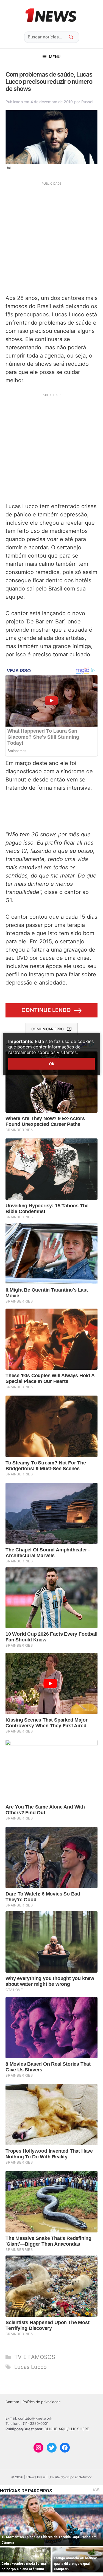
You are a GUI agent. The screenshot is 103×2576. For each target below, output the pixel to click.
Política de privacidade (42, 2402)
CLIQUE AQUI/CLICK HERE (67, 2429)
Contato (12, 2402)
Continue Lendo (46, 1010)
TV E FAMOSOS (35, 2357)
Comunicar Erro (48, 1029)
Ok (52, 1064)
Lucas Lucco (30, 2367)
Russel (87, 102)
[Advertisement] (51, 237)
